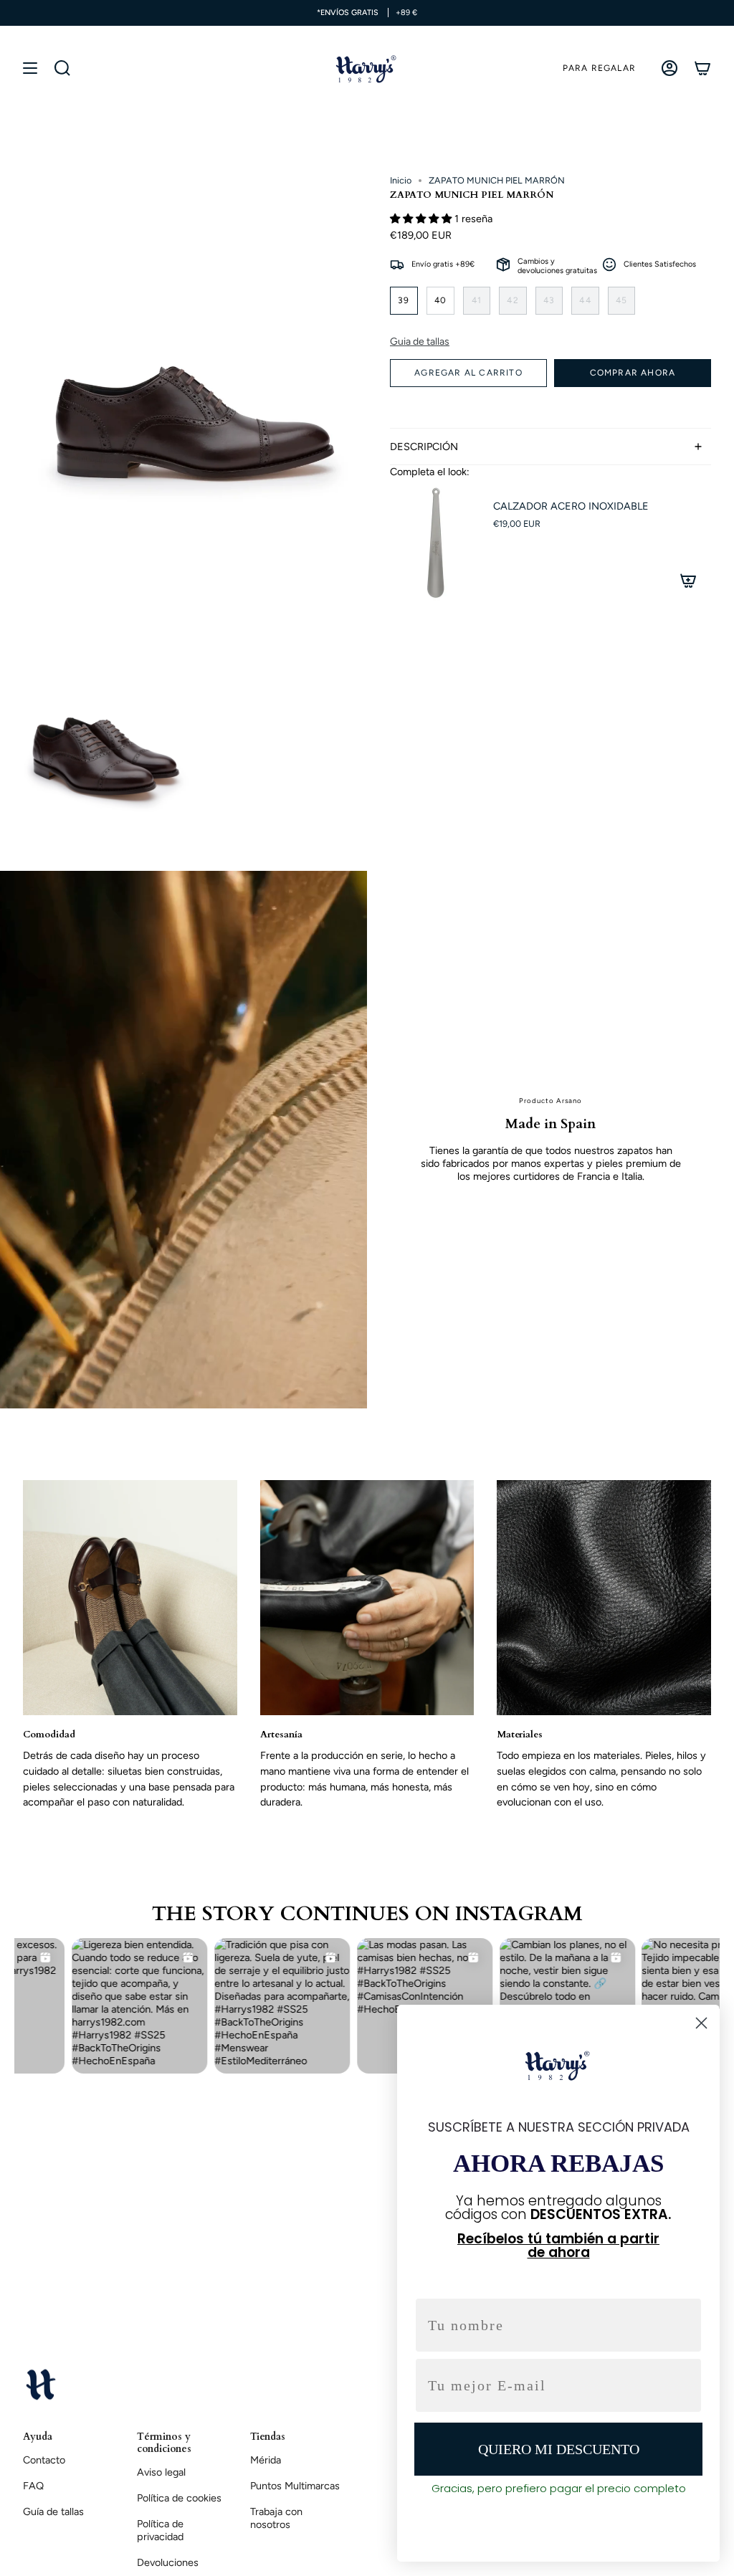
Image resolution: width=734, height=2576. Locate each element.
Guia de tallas (420, 342)
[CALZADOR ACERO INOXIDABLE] (433, 543)
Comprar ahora (633, 373)
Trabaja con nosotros (276, 2518)
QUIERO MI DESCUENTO (559, 2449)
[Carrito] (702, 68)
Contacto (44, 2460)
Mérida (266, 2460)
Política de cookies (179, 2498)
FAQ (33, 2486)
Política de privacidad (160, 2530)
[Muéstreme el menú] (30, 68)
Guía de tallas (53, 2511)
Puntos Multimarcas (295, 2486)
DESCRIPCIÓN (424, 447)
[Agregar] (688, 581)
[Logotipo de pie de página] (41, 2384)
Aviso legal (161, 2472)
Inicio (401, 180)
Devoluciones (168, 2562)
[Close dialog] (701, 2023)
